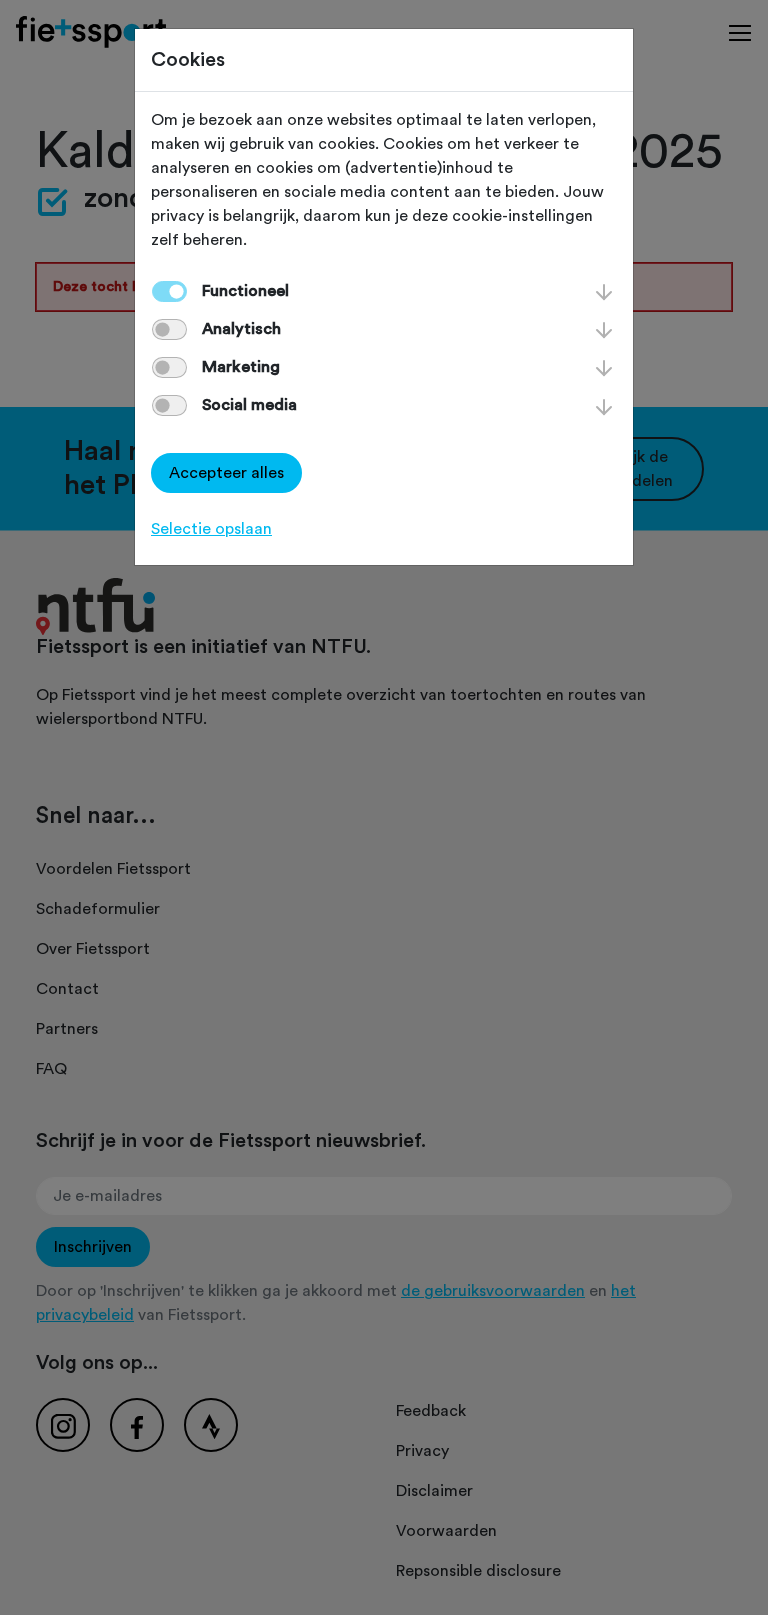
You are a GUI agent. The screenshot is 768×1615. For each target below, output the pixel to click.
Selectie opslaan (211, 529)
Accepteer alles (226, 473)
